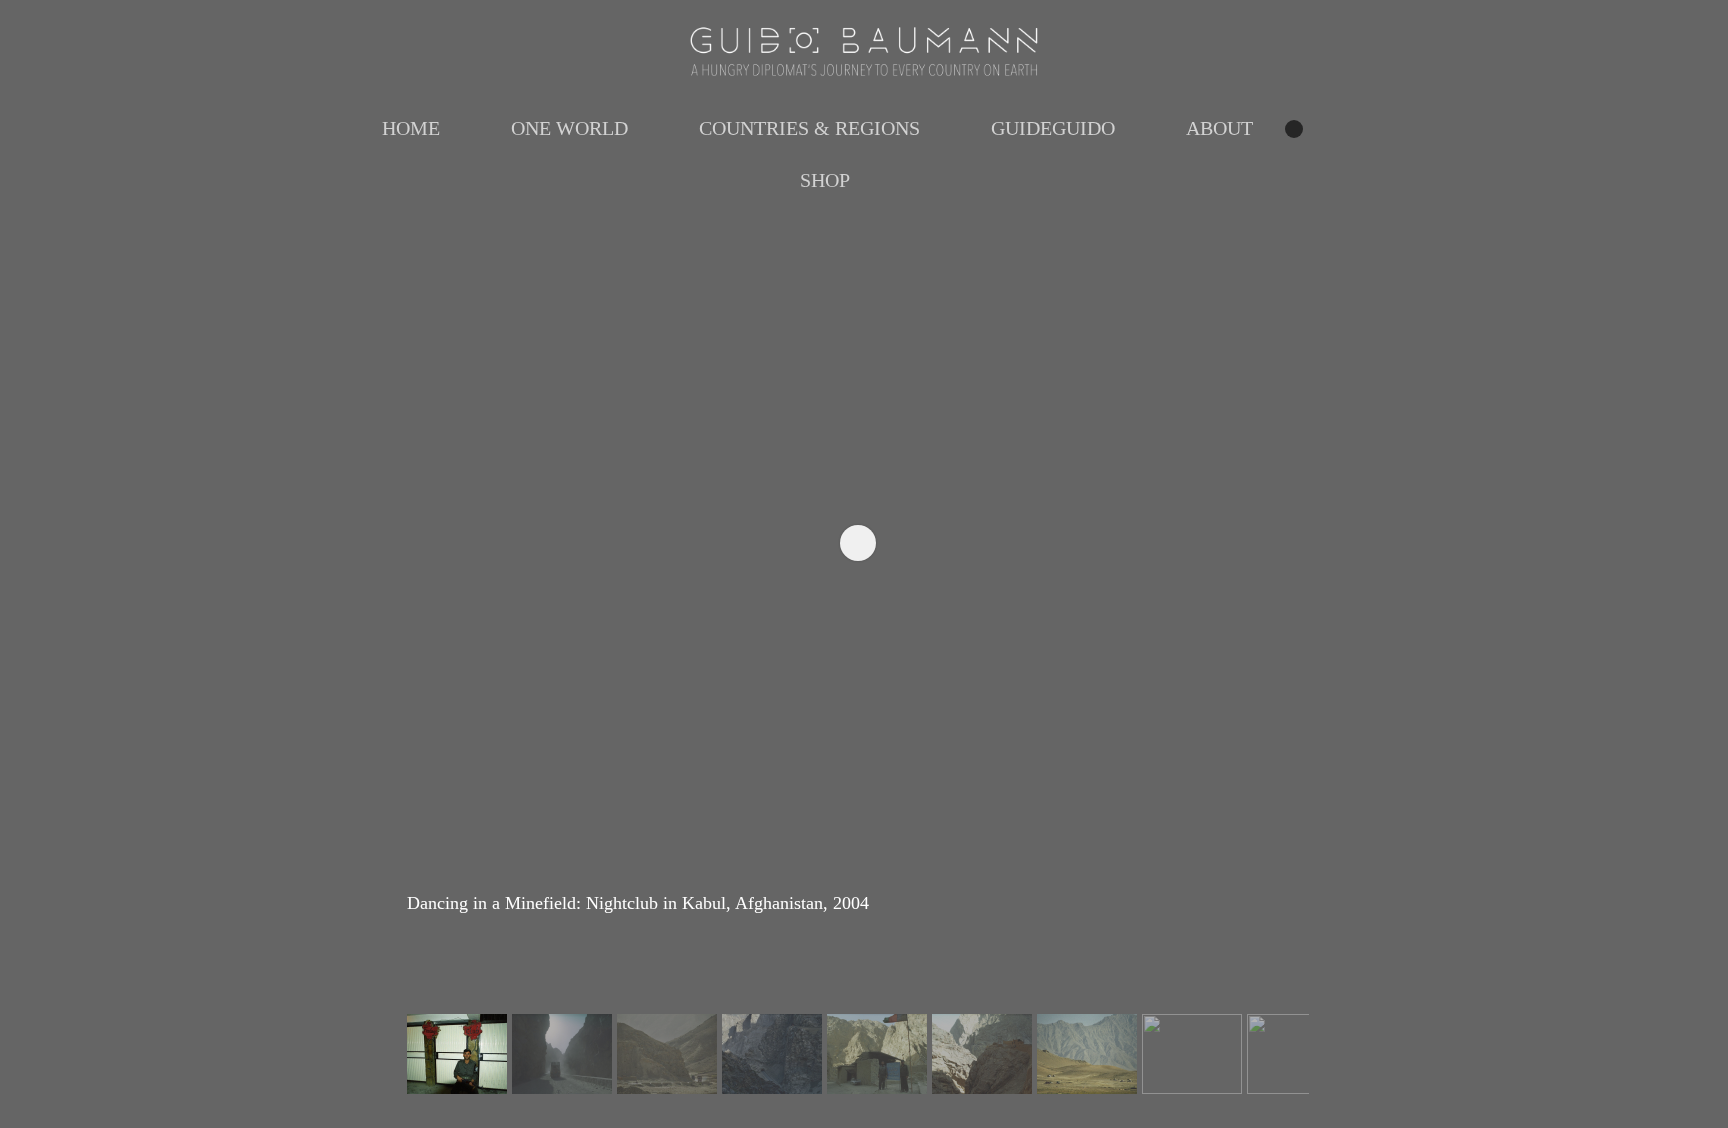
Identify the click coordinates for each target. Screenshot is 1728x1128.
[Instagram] (1294, 129)
